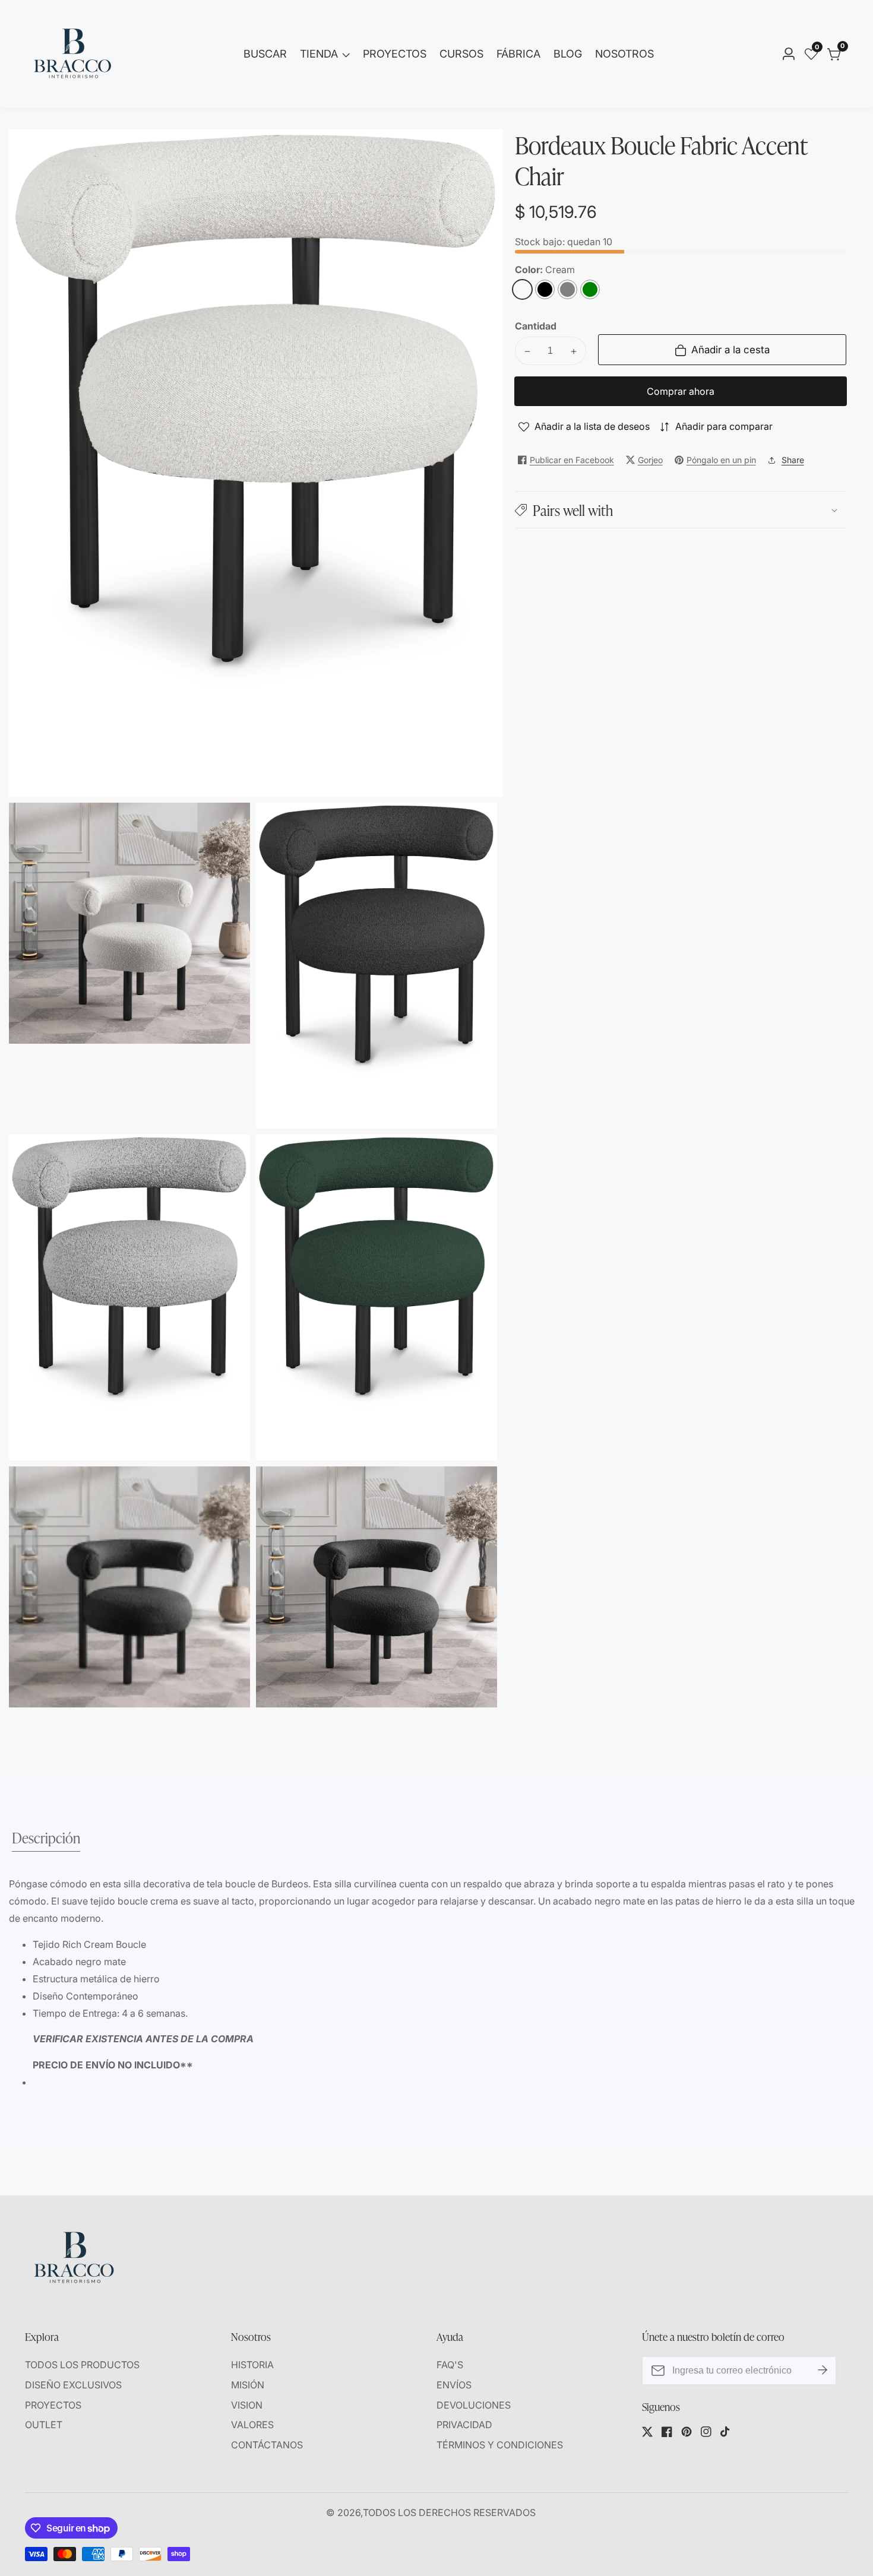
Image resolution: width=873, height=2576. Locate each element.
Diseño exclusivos (73, 2385)
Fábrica (518, 54)
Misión (248, 2385)
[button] (681, 510)
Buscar (265, 54)
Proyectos (395, 54)
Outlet (44, 2425)
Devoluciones (474, 2405)
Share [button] (793, 460)
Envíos (454, 2385)
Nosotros (624, 54)
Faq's (450, 2365)
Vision (247, 2405)
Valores (252, 2425)
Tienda (319, 54)
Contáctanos (267, 2445)
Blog (568, 54)
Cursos (461, 54)
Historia (252, 2365)
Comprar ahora (681, 392)
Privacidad (464, 2425)
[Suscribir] (823, 2371)
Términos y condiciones (500, 2445)
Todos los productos (82, 2365)
